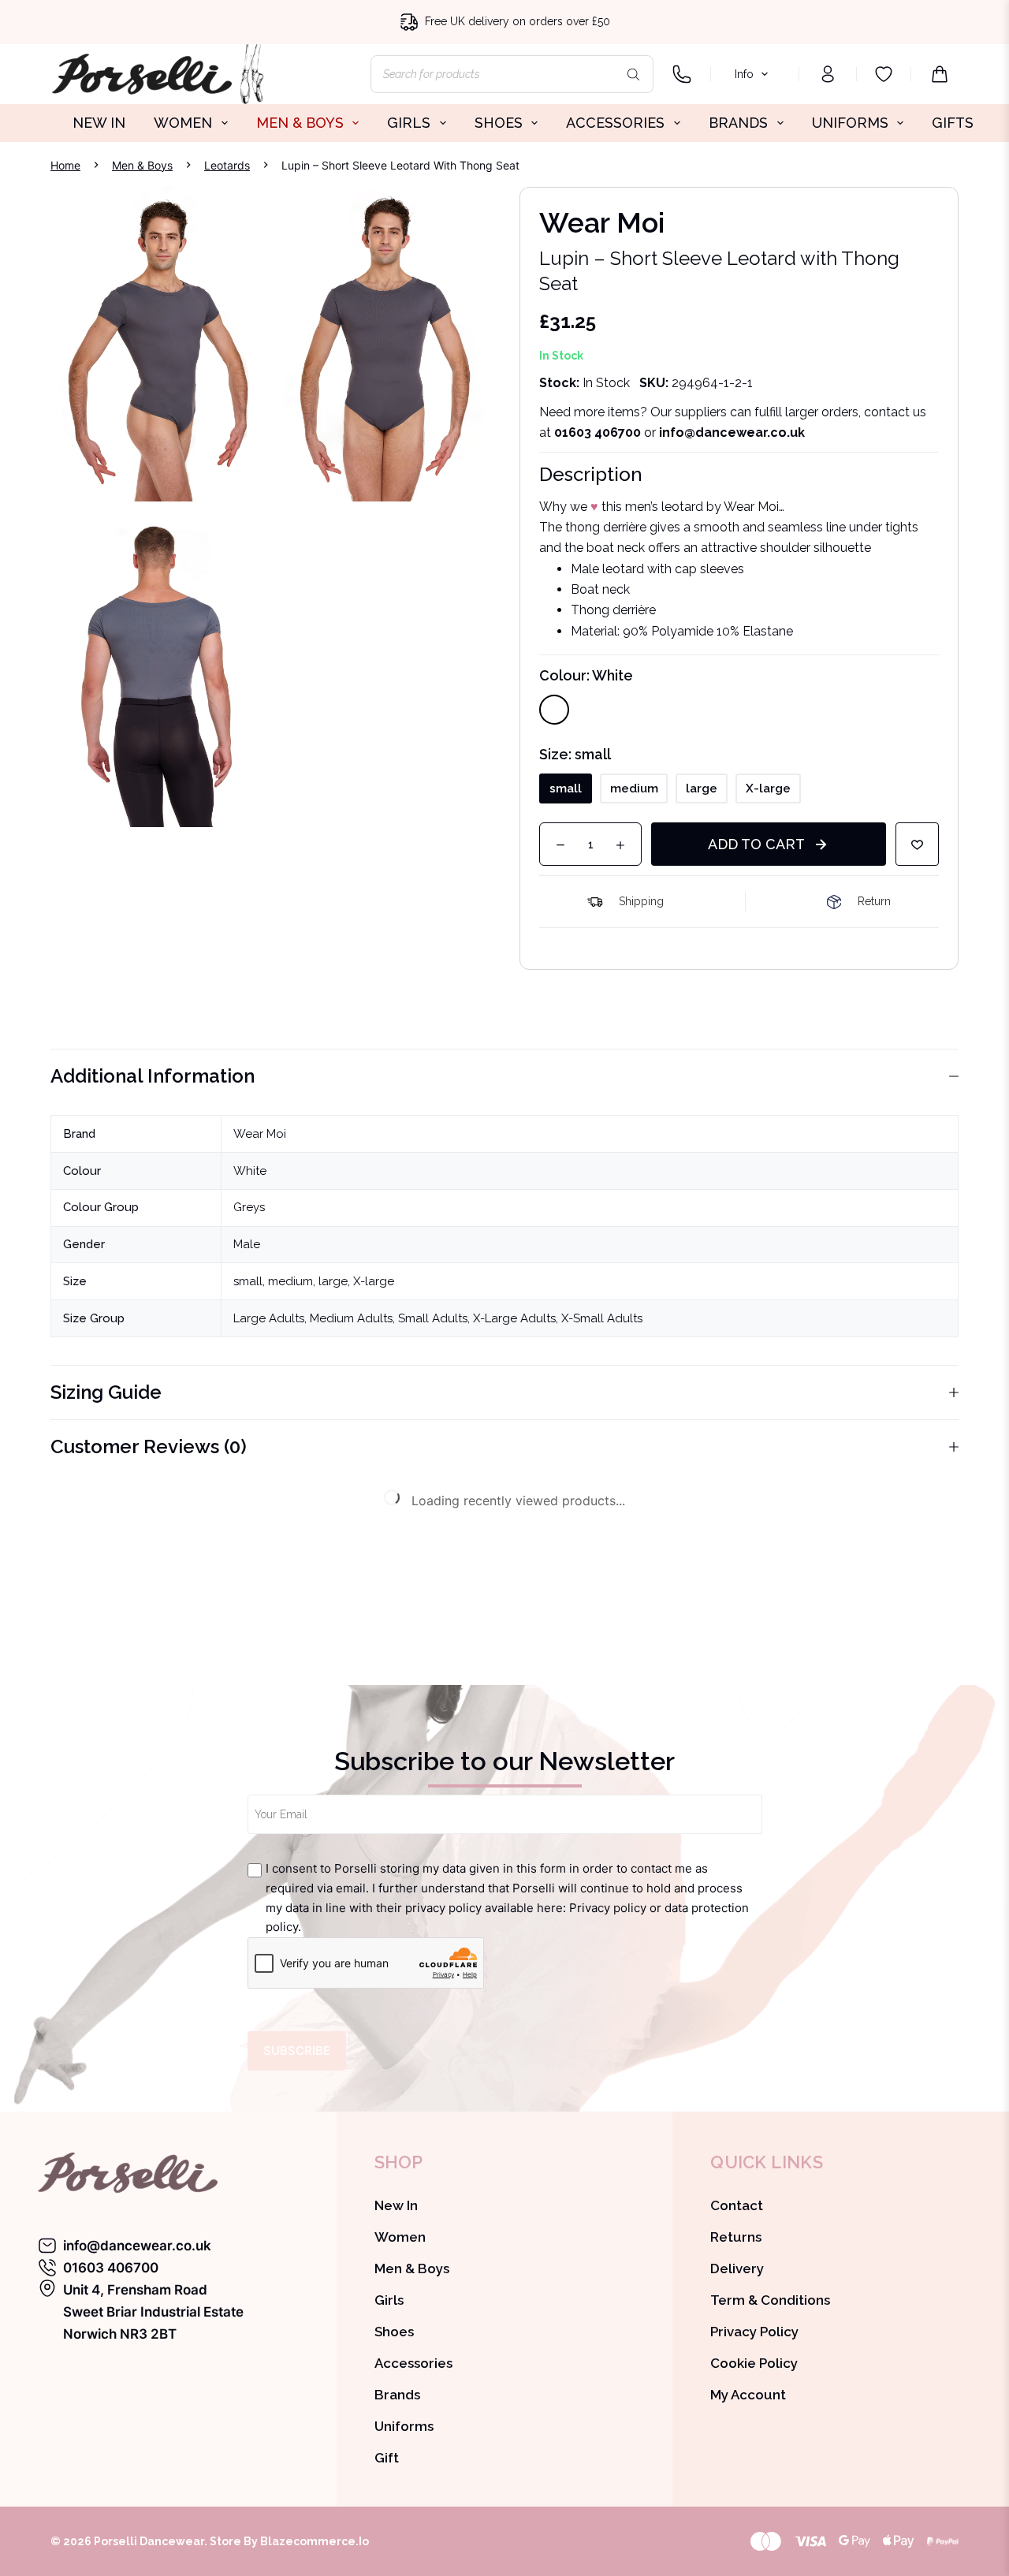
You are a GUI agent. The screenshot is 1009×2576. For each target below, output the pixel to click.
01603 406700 (598, 432)
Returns (736, 2237)
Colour (586, 675)
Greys (249, 1207)
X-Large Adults (514, 1318)
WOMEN (183, 123)
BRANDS (738, 123)
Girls (389, 2300)
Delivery (737, 2268)
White (250, 1171)
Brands (397, 2395)
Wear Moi (260, 1134)
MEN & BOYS (300, 123)
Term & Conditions (770, 2300)
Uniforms (404, 2426)
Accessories (413, 2363)
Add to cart (756, 844)
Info (744, 74)
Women (400, 2237)
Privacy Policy (754, 2332)
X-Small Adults (602, 1318)
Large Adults (269, 1318)
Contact (737, 2205)
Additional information (153, 1076)
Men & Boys (412, 2268)
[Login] (828, 74)
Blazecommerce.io (315, 2541)
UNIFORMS (850, 123)
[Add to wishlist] (917, 844)
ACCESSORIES (615, 123)
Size (575, 754)
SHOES (499, 123)
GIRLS (409, 123)
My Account (748, 2395)
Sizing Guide (106, 1392)
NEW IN (99, 123)
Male (247, 1244)
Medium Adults (351, 1318)
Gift (387, 2458)
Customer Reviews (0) (149, 1446)
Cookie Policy (754, 2363)
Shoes (394, 2332)
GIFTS (953, 123)
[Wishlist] (884, 74)
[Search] (634, 74)
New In (396, 2205)
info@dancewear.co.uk (137, 2246)
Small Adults (433, 1318)
